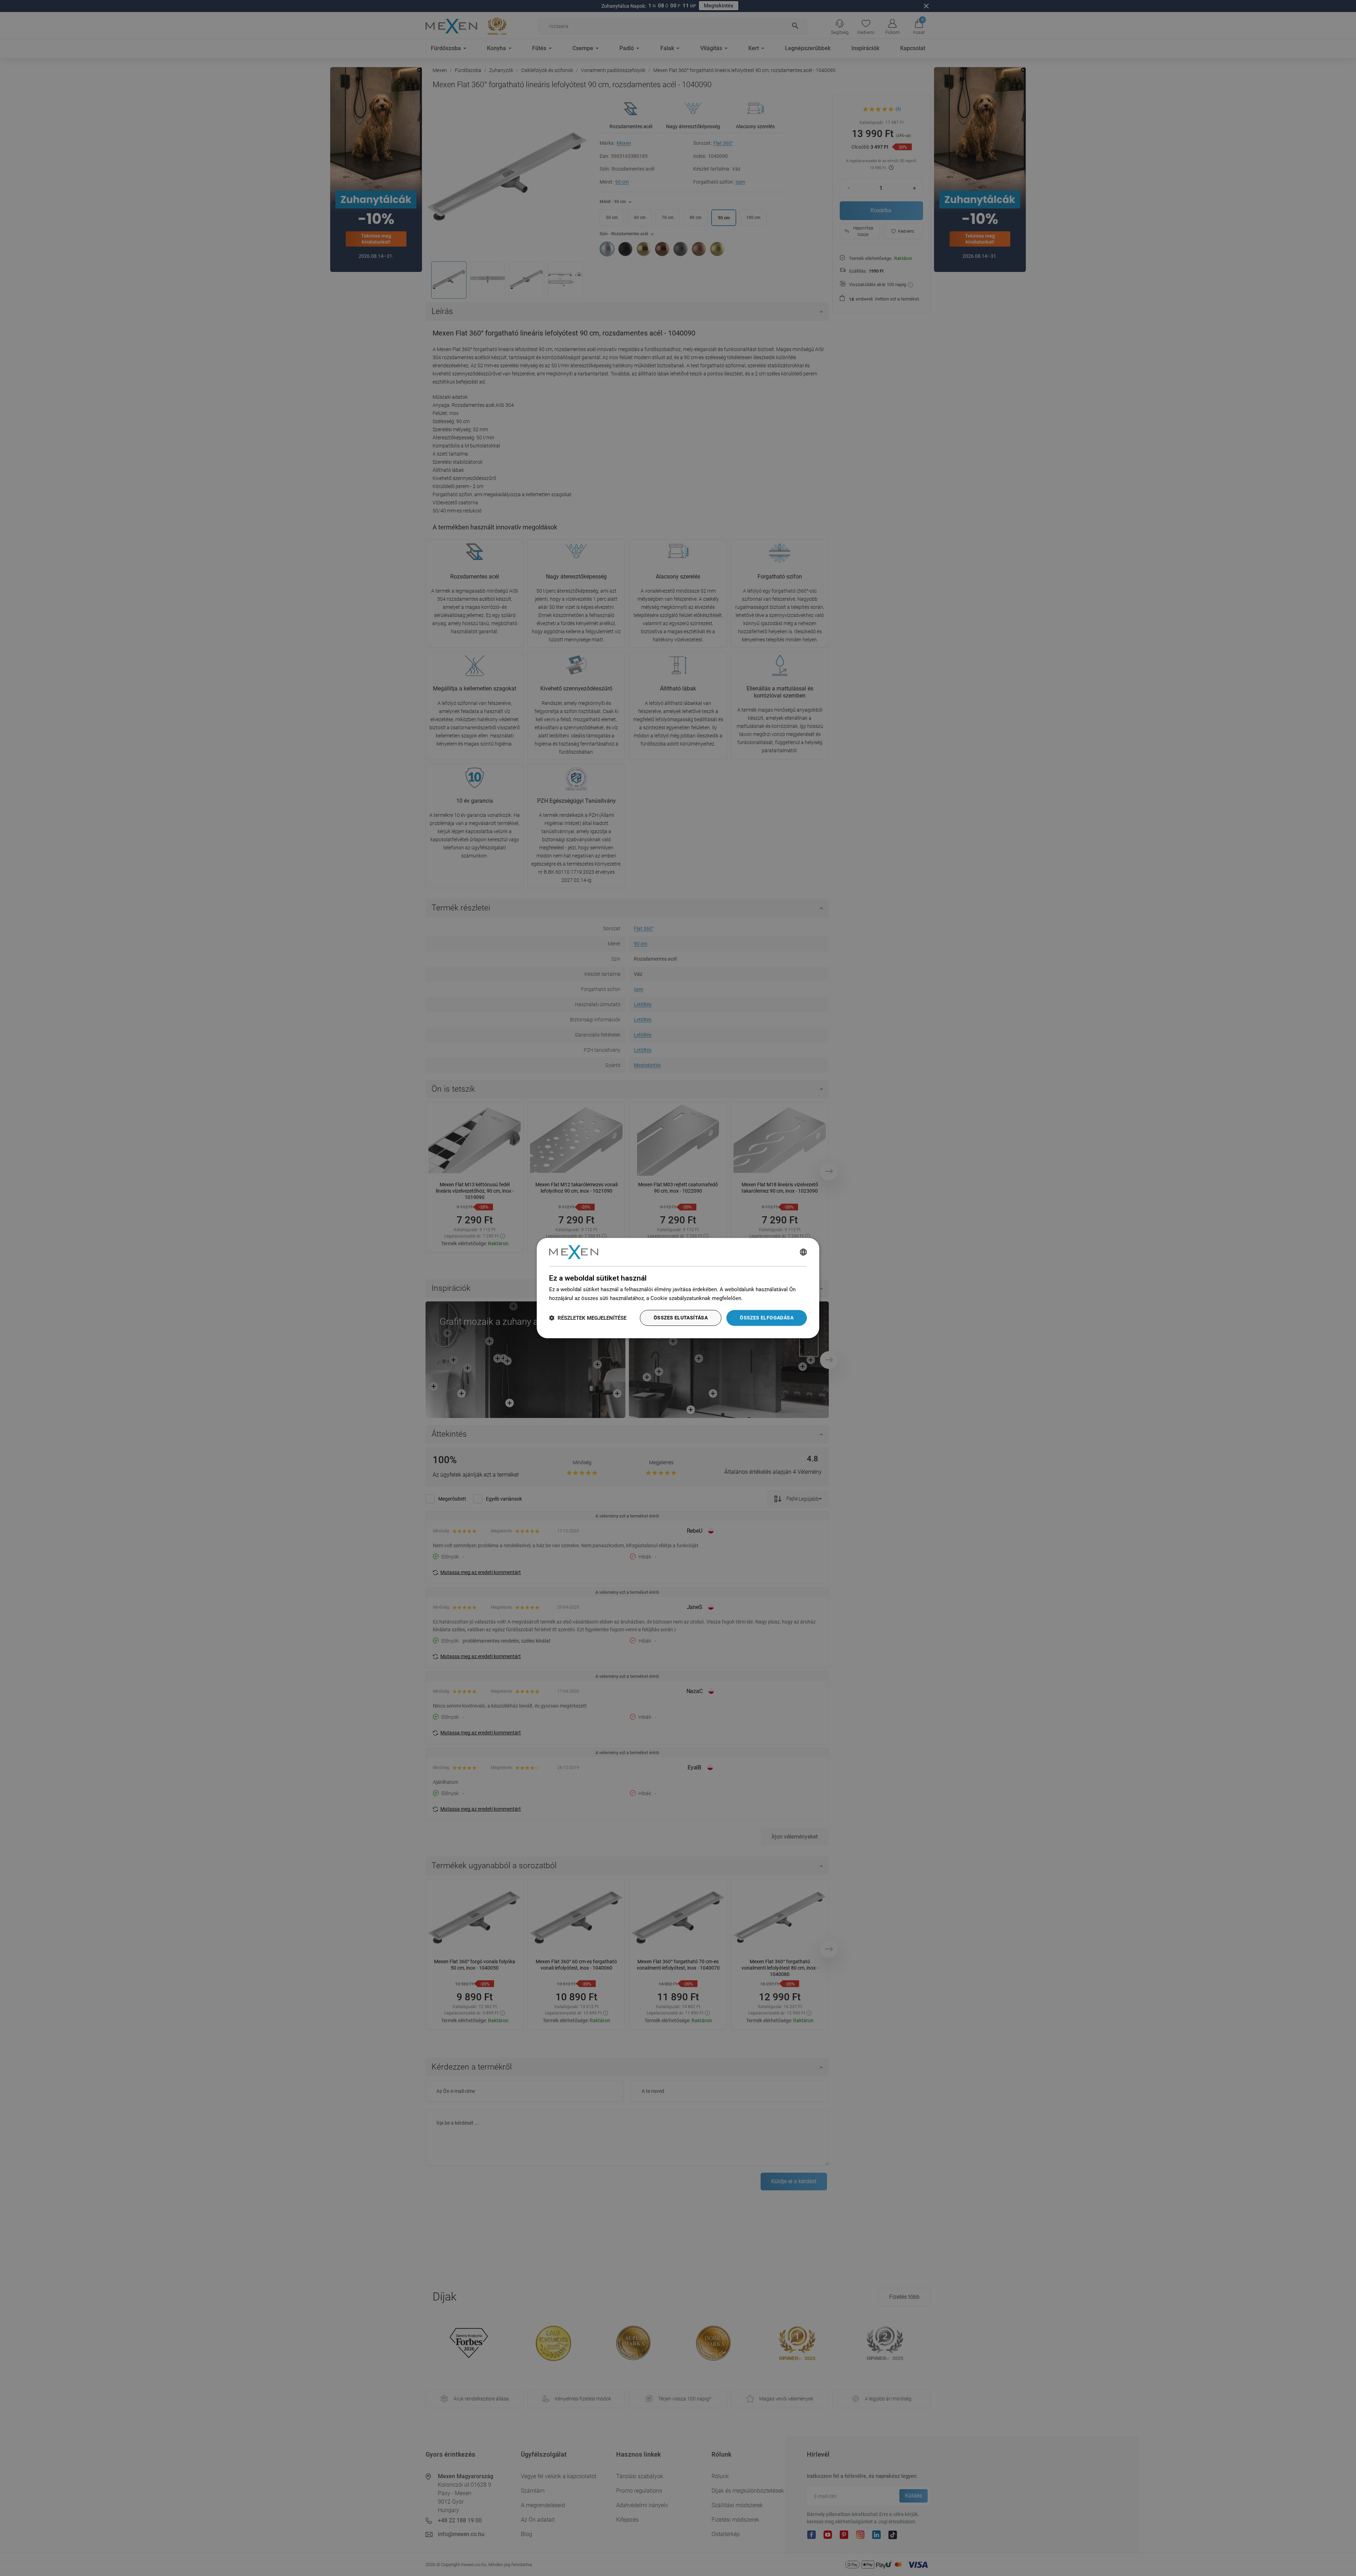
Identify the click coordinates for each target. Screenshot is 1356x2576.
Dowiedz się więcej (767, 1298)
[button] (588, 1318)
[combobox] (803, 1252)
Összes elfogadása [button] (767, 1318)
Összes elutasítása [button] (681, 1318)
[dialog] (678, 1288)
